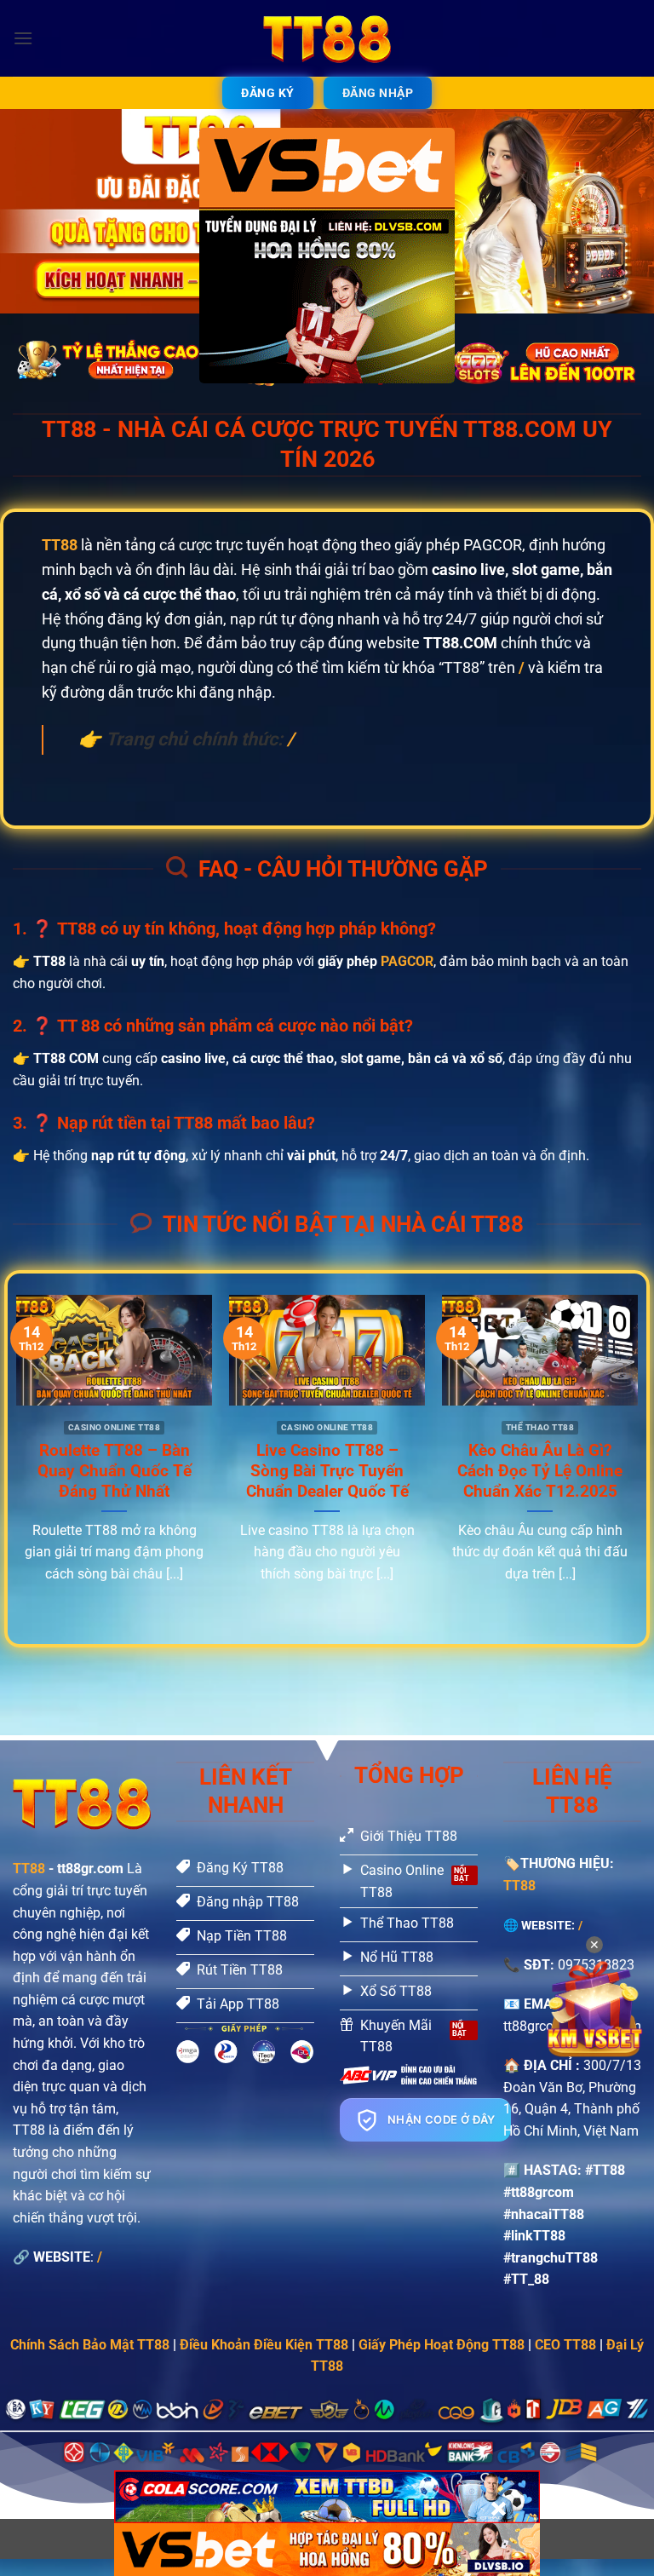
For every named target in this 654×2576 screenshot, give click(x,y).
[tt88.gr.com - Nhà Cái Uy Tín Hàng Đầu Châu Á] (327, 38)
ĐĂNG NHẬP (378, 93)
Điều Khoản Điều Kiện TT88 (264, 2345)
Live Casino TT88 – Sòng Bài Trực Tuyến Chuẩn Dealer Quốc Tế (327, 1471)
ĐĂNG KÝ (268, 93)
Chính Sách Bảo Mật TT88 (90, 2345)
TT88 (29, 1869)
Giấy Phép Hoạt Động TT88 (442, 2345)
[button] (23, 38)
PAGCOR (407, 961)
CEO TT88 (565, 2345)
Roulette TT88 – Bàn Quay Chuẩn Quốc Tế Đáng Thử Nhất (115, 1471)
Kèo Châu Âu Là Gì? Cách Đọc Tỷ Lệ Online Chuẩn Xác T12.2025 (540, 1471)
